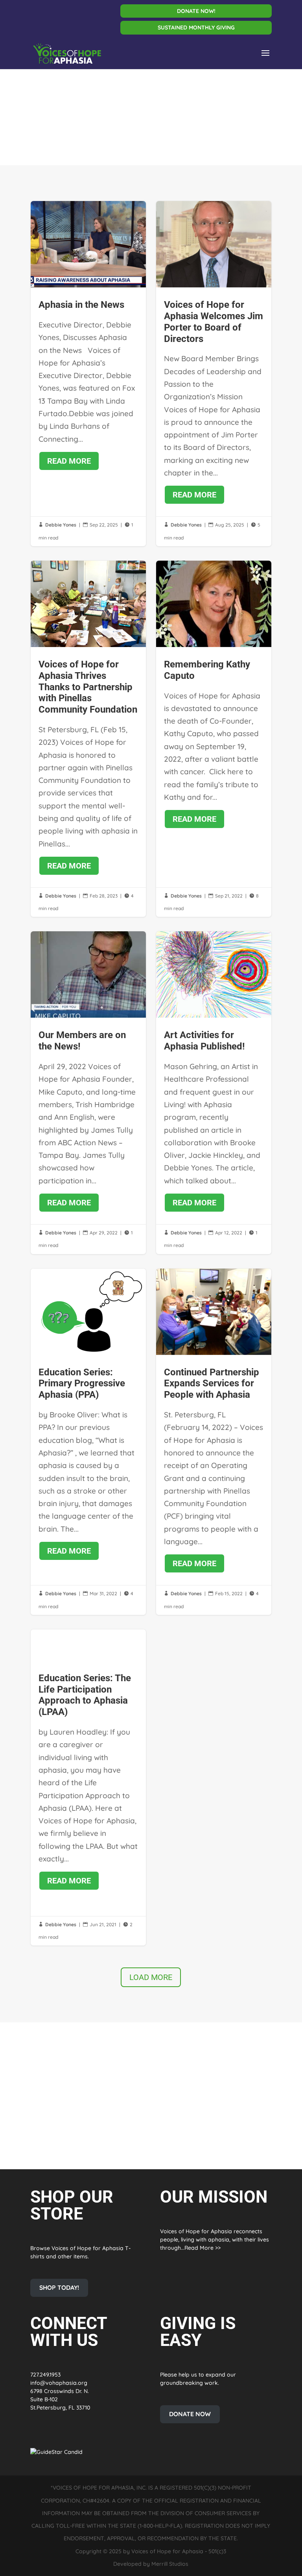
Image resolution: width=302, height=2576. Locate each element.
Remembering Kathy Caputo (214, 739)
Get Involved (68, 2130)
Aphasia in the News (88, 374)
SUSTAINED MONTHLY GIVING (196, 28)
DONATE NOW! (196, 11)
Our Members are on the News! (88, 1092)
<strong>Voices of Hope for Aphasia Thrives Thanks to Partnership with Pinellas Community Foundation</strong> (88, 739)
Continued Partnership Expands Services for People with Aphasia (214, 1442)
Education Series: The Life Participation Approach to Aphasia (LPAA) (88, 1787)
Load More (151, 1977)
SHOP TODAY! (59, 2287)
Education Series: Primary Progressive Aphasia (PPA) (88, 1442)
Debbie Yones (61, 525)
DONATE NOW (190, 2414)
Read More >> (203, 2248)
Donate (137, 2130)
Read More (69, 461)
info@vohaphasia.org (59, 2383)
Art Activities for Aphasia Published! (214, 1092)
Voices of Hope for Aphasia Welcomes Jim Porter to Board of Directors (214, 374)
